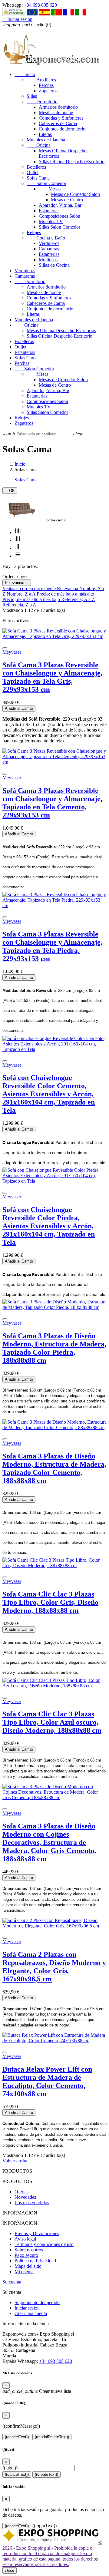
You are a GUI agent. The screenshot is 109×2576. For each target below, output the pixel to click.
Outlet (33, 172)
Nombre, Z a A (22, 594)
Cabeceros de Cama (58, 123)
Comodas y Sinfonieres (61, 118)
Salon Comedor (46, 183)
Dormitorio (42, 102)
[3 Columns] (18, 540)
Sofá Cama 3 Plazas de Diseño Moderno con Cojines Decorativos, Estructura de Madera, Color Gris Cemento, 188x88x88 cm (49, 1842)
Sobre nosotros (29, 2250)
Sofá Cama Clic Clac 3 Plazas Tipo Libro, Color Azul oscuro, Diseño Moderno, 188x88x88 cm (52, 1722)
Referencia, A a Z (78, 599)
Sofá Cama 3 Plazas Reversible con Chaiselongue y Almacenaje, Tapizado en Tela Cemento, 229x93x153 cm (52, 803)
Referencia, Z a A (19, 605)
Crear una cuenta (31, 2313)
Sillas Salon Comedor (59, 227)
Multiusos (48, 260)
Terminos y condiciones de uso (44, 2244)
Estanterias (49, 211)
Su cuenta (12, 2282)
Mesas (50, 189)
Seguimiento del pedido (37, 2302)
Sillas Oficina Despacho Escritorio (72, 162)
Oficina (39, 145)
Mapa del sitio (28, 2266)
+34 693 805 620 (40, 5)
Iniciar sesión (27, 2308)
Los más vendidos (32, 2203)
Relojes (34, 232)
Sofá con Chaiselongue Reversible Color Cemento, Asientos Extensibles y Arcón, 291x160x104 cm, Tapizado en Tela (49, 1094)
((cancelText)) (17, 2437)
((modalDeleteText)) (52, 2437)
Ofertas (21, 2192)
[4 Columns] (18, 532)
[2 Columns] (18, 548)
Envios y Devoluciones (37, 2233)
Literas (45, 134)
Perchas (46, 85)
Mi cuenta (24, 2272)
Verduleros (49, 243)
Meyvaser (12, 652)
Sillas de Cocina (54, 265)
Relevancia (17, 583)
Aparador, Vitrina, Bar (60, 205)
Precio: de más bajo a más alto (65, 594)
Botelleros (36, 167)
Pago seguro (26, 2255)
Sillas (32, 96)
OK (10, 491)
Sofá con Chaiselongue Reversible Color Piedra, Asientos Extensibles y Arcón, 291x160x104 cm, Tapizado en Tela (49, 1226)
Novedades (25, 2197)
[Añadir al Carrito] (5, 648)
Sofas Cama (38, 178)
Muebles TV (51, 221)
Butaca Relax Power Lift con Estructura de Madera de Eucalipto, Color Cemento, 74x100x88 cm (47, 2081)
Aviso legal (25, 2239)
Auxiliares (41, 80)
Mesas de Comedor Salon (75, 194)
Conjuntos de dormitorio (62, 129)
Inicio (25, 74)
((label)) (10, 2468)
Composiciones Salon (59, 216)
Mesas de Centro (67, 200)
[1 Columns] (18, 556)
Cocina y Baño (46, 238)
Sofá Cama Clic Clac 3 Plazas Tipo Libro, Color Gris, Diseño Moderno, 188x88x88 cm (50, 1602)
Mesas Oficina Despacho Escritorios (61, 330)
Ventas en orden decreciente (30, 588)
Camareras (49, 249)
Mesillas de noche (56, 112)
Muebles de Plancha (46, 140)
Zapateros (48, 91)
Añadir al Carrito (19, 708)
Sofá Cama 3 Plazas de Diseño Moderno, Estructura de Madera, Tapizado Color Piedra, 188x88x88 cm (54, 1348)
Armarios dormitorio (58, 107)
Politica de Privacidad (35, 2261)
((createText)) (46, 2474)
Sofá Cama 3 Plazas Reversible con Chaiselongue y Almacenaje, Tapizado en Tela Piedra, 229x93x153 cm (52, 946)
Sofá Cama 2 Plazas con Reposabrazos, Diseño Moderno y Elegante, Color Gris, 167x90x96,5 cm (54, 1967)
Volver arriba (17, 2161)
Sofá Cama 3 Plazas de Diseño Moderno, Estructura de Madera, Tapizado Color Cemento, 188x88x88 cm (54, 1468)
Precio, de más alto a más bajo (32, 599)
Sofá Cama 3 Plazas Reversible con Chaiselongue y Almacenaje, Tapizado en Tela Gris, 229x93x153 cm (52, 677)
